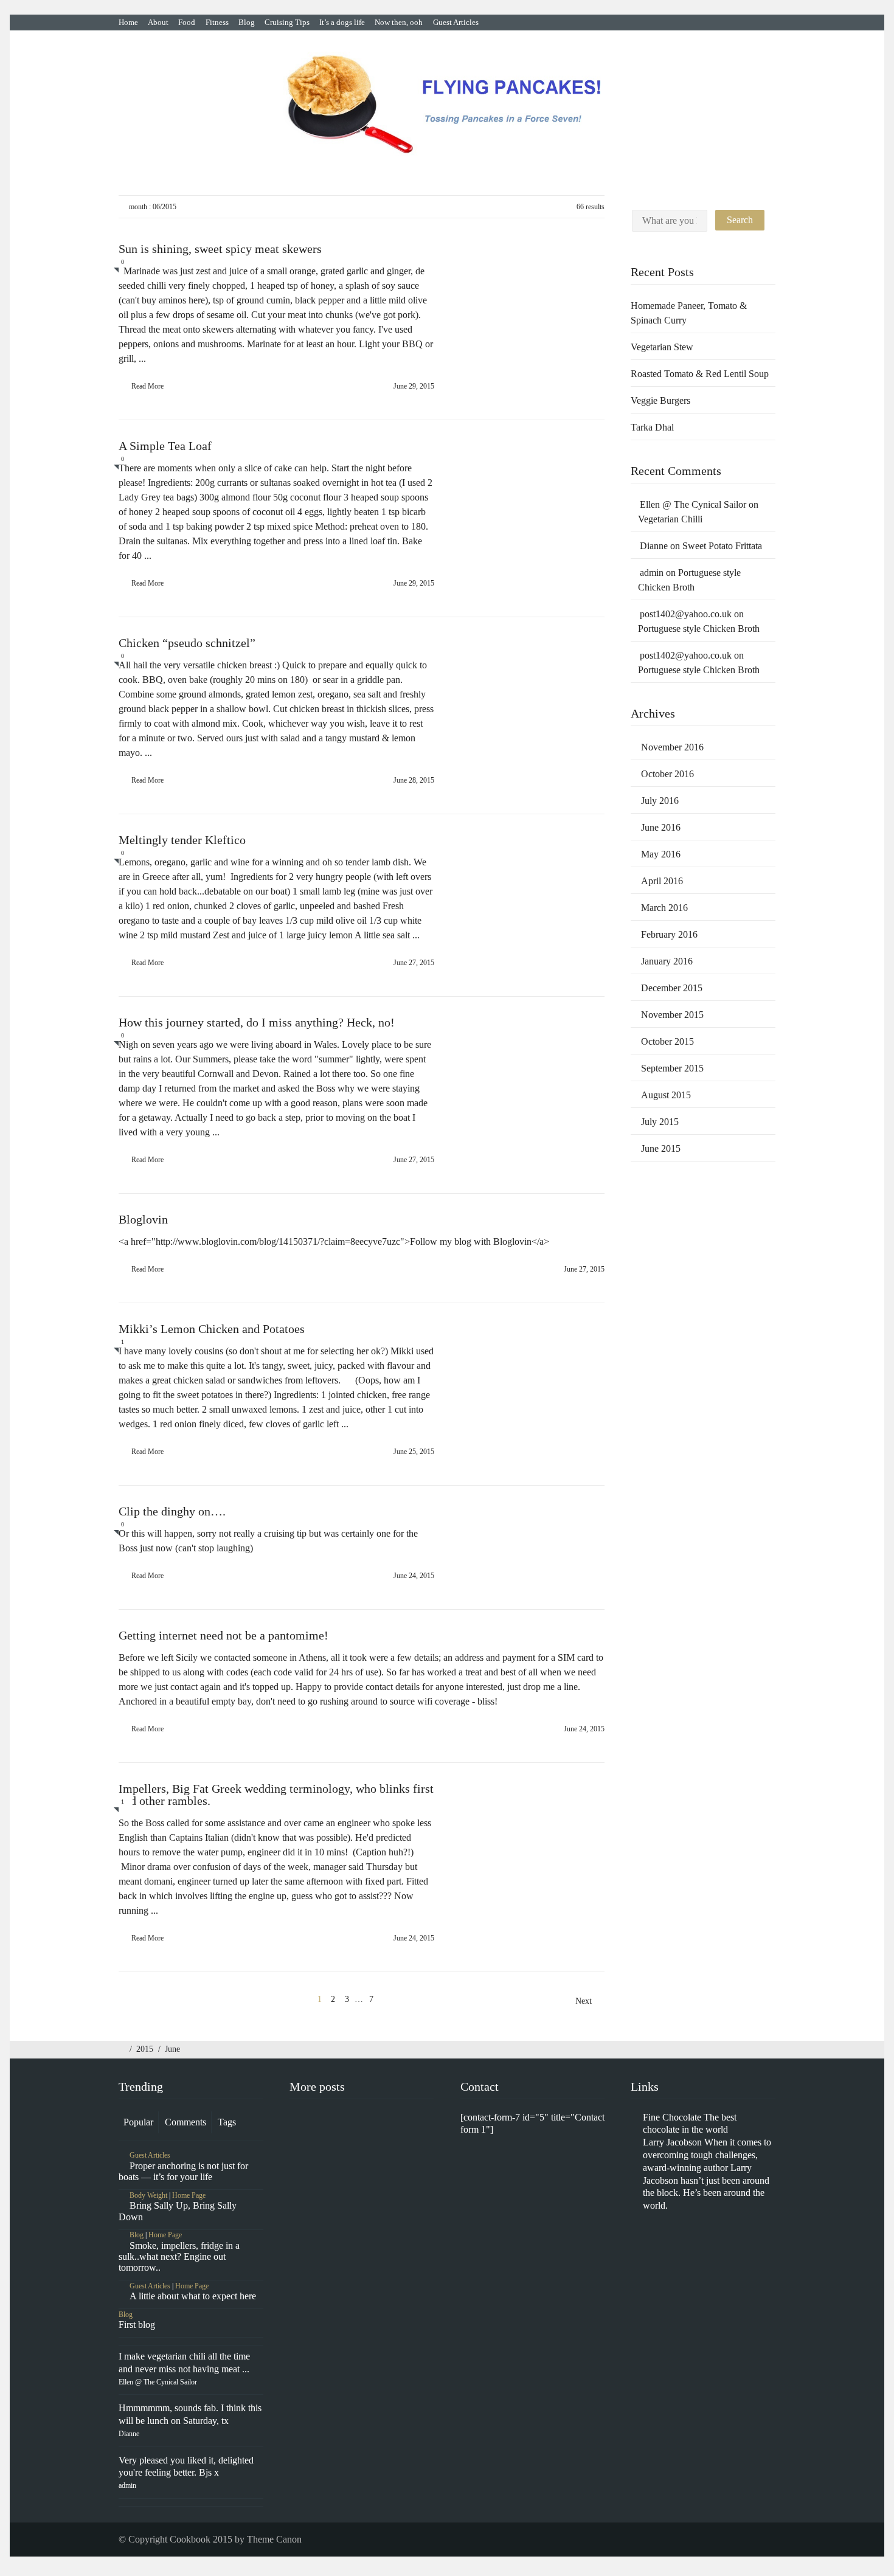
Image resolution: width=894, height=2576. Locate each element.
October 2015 (667, 1041)
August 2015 (666, 1095)
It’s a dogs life (342, 22)
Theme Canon (274, 2539)
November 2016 (672, 747)
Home (128, 22)
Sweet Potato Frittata (723, 546)
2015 (145, 2049)
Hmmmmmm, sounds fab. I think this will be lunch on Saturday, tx (190, 2420)
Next (585, 2001)
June (172, 2049)
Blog (247, 22)
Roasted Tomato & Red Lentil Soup (700, 374)
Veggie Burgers (660, 400)
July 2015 (660, 1122)
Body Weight (148, 2195)
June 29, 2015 (414, 386)
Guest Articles (456, 22)
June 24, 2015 (414, 1576)
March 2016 (664, 908)
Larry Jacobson (672, 2142)
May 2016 (661, 854)
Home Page (189, 2195)
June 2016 (661, 827)
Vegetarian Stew (662, 347)
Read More (147, 386)
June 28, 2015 (414, 780)
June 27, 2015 (414, 963)
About (158, 22)
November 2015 (672, 1015)
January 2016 (667, 961)
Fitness (217, 22)
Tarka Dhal (652, 427)
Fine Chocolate (672, 2117)
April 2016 (662, 881)
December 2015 (672, 988)
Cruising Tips (287, 22)
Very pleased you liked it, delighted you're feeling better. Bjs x (186, 2473)
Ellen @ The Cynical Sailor (693, 504)
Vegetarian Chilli (670, 519)
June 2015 (661, 1148)
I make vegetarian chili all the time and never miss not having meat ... (184, 2369)
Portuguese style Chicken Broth (699, 628)
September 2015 (672, 1068)
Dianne (654, 546)
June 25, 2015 (414, 1452)
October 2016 (667, 774)
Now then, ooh (399, 22)
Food (187, 22)
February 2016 (669, 934)
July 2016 (660, 801)
